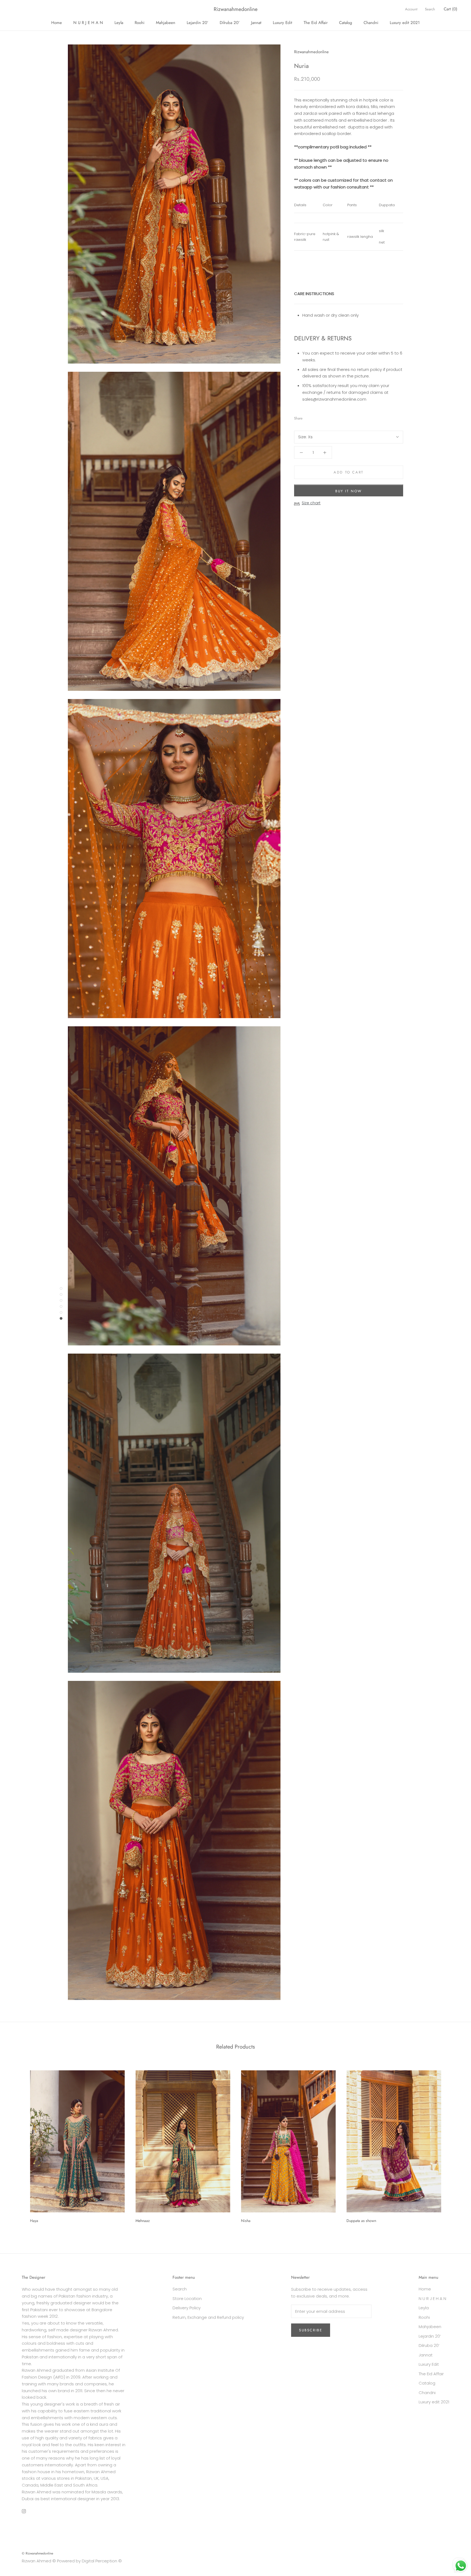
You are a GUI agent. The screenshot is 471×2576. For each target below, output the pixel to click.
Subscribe (311, 2330)
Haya (34, 2221)
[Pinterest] (322, 417)
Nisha (246, 2221)
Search (430, 9)
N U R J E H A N (88, 23)
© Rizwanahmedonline (37, 2553)
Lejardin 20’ (197, 23)
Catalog (346, 23)
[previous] (17, 2145)
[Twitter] (315, 417)
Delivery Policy (187, 2308)
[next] (454, 2145)
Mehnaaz (143, 2221)
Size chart (311, 503)
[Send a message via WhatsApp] (461, 2566)
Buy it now (349, 491)
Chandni (371, 23)
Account (411, 9)
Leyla (119, 23)
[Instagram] (24, 2511)
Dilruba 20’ (230, 23)
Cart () (451, 9)
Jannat (256, 23)
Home (57, 23)
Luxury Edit (283, 23)
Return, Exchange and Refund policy (208, 2317)
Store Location (187, 2298)
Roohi (140, 23)
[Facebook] (308, 417)
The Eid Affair (316, 23)
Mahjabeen (166, 23)
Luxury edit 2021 (405, 23)
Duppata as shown (361, 2221)
